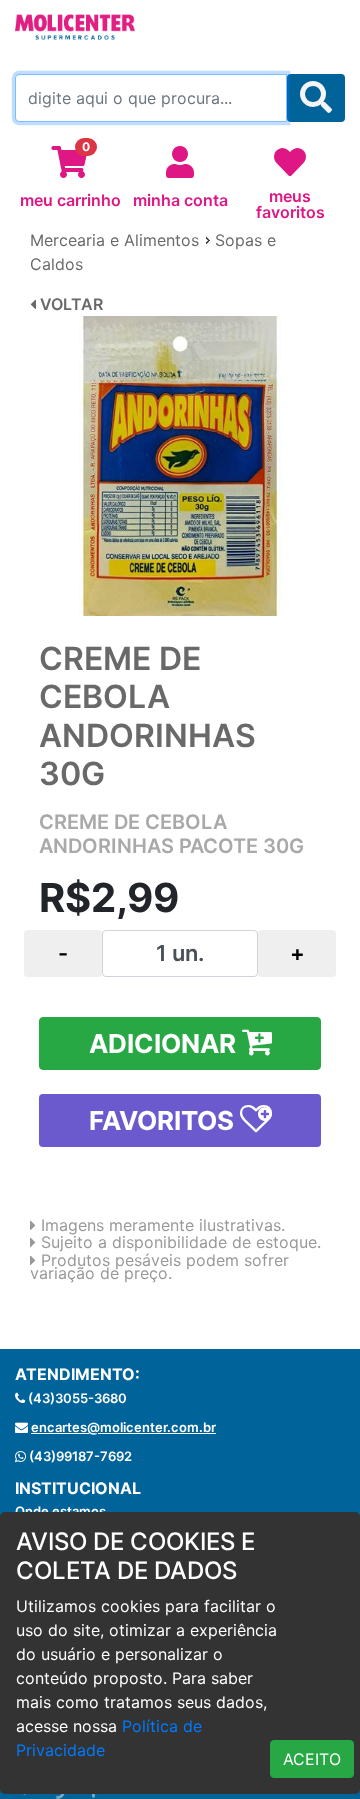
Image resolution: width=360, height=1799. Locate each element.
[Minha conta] (180, 163)
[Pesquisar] (316, 98)
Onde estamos (60, 1511)
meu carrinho (70, 200)
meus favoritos (290, 204)
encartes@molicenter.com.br (123, 1427)
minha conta (180, 200)
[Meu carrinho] (70, 163)
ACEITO (312, 1759)
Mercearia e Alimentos (114, 240)
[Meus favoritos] (290, 163)
